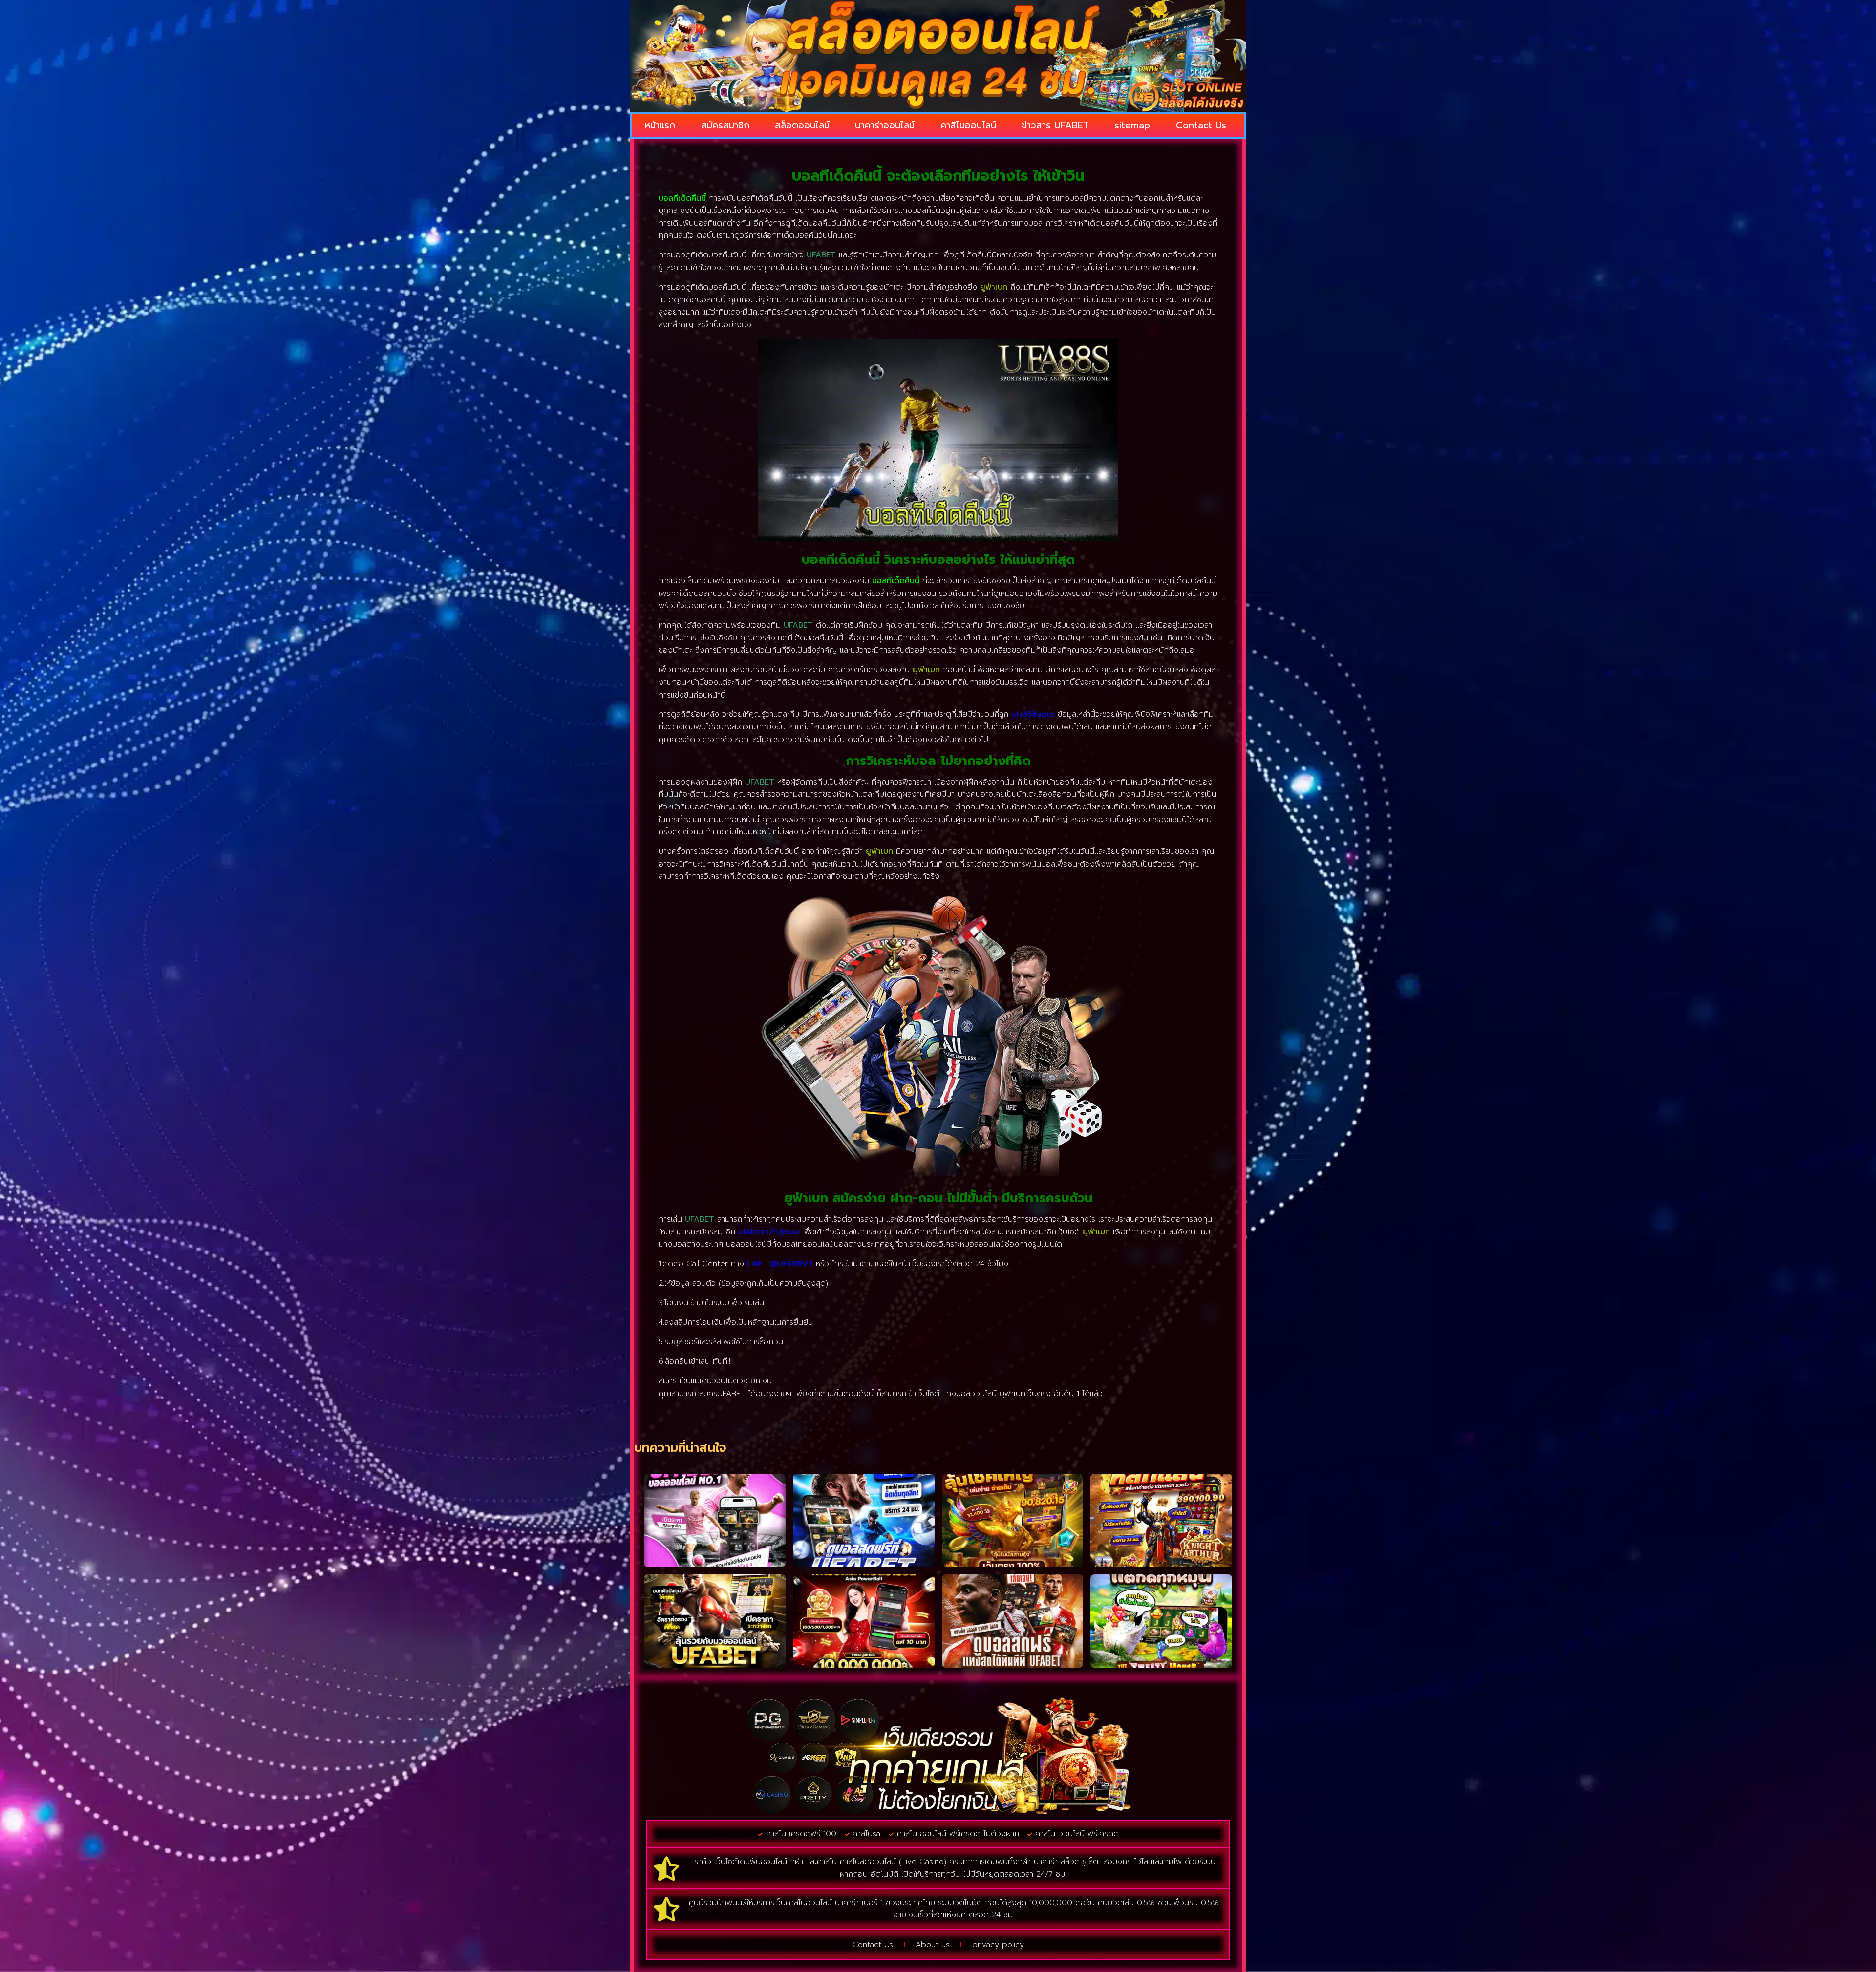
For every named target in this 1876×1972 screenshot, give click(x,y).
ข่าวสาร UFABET (1055, 125)
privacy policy (998, 1945)
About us (933, 1945)
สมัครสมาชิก (725, 125)
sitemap (1132, 125)
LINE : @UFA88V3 (780, 1264)
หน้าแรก (660, 125)
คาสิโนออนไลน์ (968, 125)
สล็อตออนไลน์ (802, 125)
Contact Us (1201, 125)
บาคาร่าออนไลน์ (885, 125)
